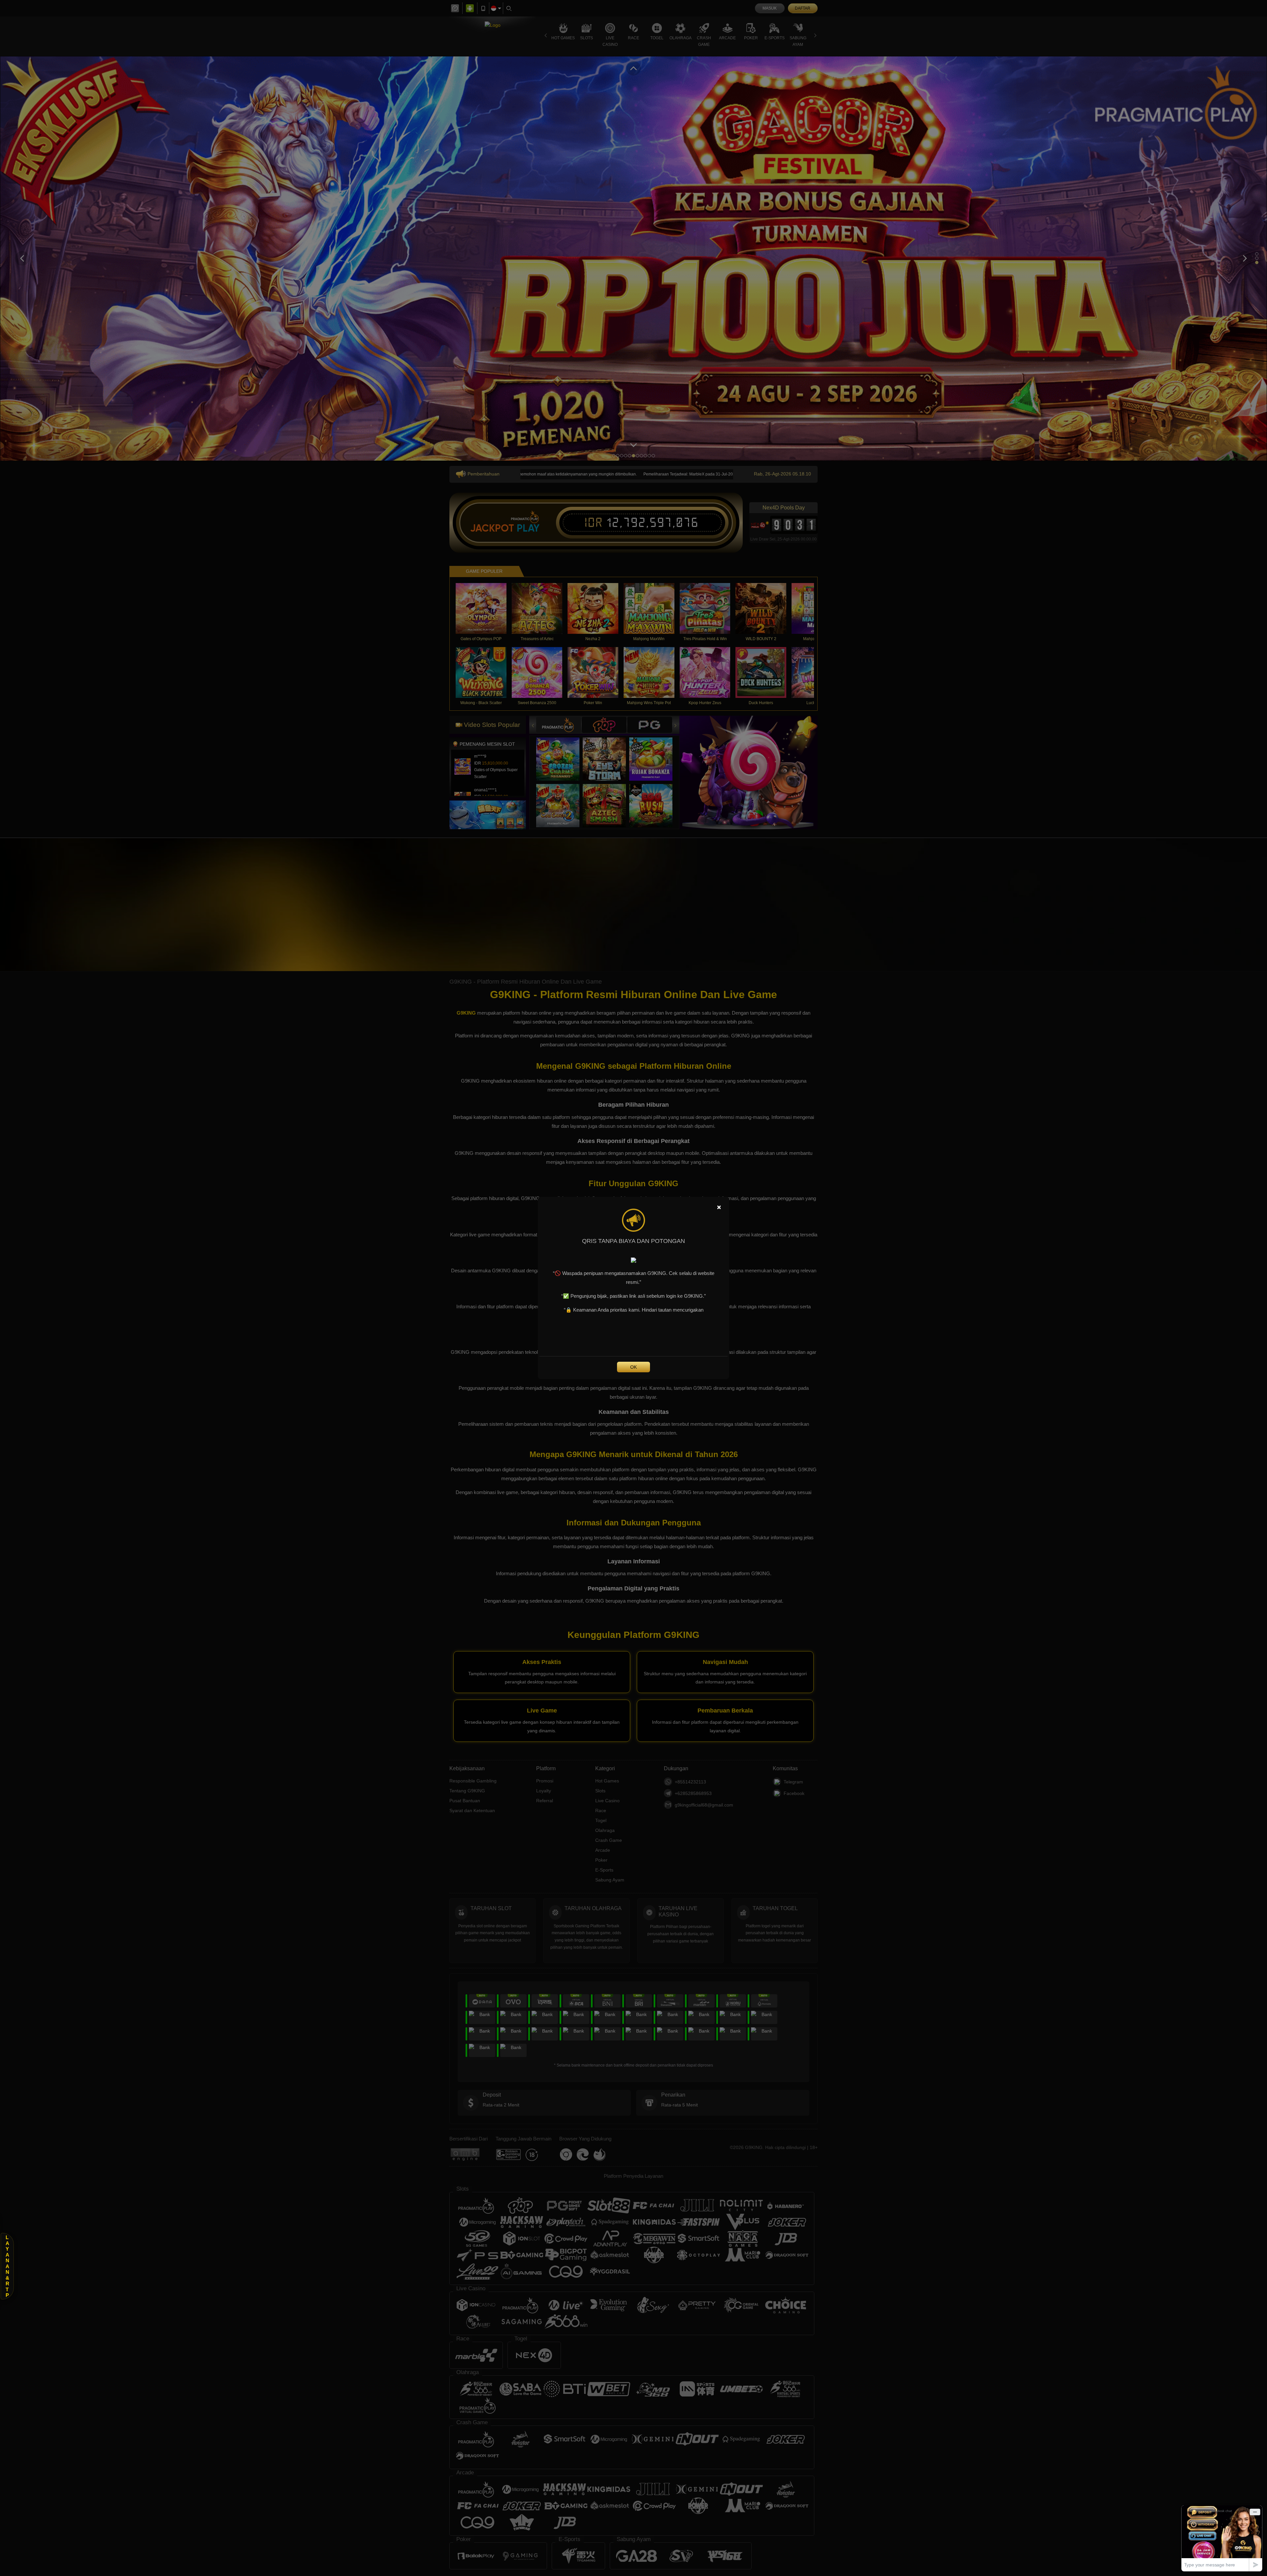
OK (633, 1367)
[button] (7, 2266)
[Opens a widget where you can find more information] (1222, 2538)
